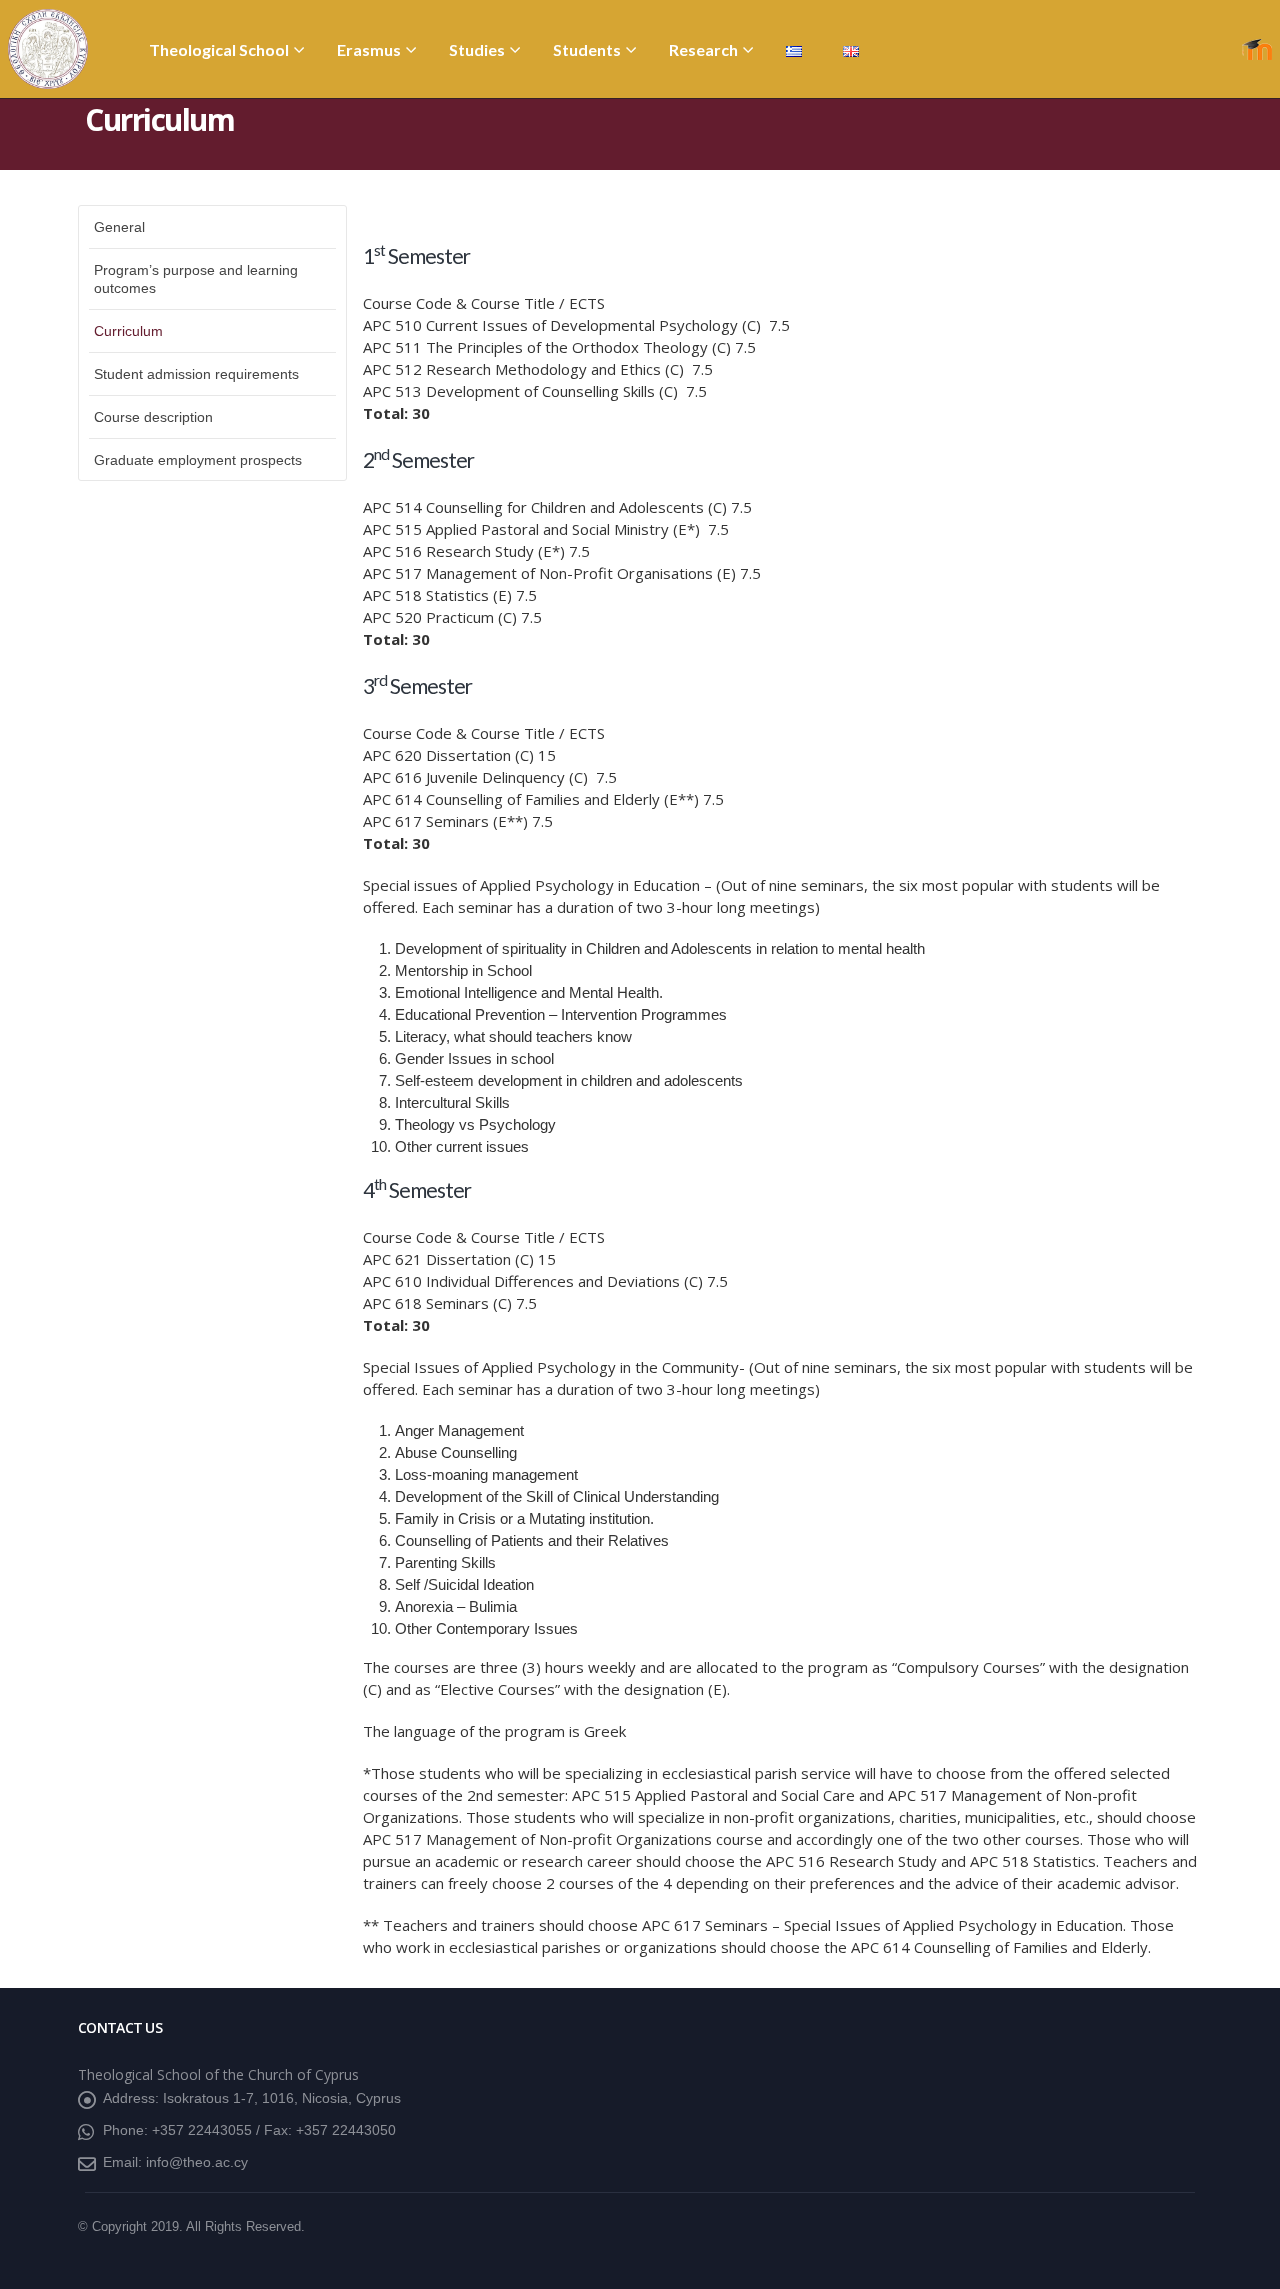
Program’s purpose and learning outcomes (196, 279)
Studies (477, 49)
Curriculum (128, 331)
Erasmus (369, 49)
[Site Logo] (48, 49)
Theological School (219, 49)
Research (703, 49)
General (119, 227)
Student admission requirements (196, 374)
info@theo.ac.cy (197, 2162)
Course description (153, 417)
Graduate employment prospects (198, 460)
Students (587, 49)
